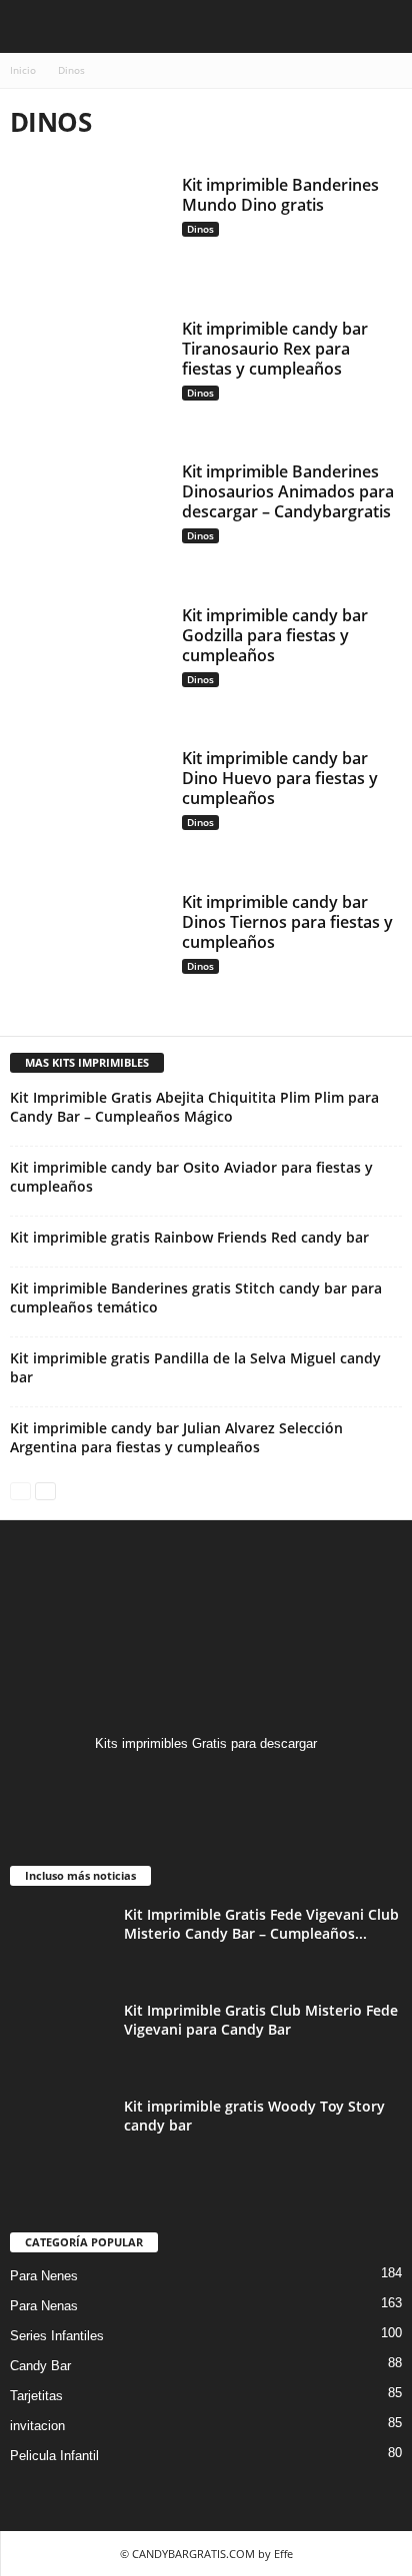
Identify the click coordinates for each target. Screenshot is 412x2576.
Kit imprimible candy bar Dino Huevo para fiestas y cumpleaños (280, 778)
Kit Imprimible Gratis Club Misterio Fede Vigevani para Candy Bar (261, 2020)
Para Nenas (44, 2306)
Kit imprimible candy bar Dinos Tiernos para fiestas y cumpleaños (287, 922)
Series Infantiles (57, 2336)
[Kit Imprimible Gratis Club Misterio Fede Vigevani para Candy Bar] (60, 2038)
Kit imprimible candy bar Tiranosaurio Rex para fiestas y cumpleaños (275, 349)
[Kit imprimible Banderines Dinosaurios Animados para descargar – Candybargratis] (88, 520)
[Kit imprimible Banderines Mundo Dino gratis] (88, 234)
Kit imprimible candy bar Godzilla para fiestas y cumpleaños (275, 635)
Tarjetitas (36, 2396)
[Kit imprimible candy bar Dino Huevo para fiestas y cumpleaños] (88, 807)
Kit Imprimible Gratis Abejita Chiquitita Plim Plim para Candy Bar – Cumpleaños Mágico (194, 1107)
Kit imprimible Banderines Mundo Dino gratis (280, 195)
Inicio (23, 70)
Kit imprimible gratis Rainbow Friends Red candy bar (189, 1237)
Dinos (200, 229)
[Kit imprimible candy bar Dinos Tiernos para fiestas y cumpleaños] (88, 951)
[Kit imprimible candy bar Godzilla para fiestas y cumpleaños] (88, 664)
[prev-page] (20, 1490)
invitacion (37, 2426)
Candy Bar (40, 2366)
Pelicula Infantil (54, 2456)
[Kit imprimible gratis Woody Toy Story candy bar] (60, 2134)
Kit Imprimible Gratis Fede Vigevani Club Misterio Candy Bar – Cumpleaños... (261, 1924)
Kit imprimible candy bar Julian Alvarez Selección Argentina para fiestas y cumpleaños (176, 1437)
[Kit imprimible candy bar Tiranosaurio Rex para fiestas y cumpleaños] (88, 378)
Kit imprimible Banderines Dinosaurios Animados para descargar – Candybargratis (288, 491)
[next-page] (45, 1490)
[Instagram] (206, 1782)
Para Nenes (44, 2276)
